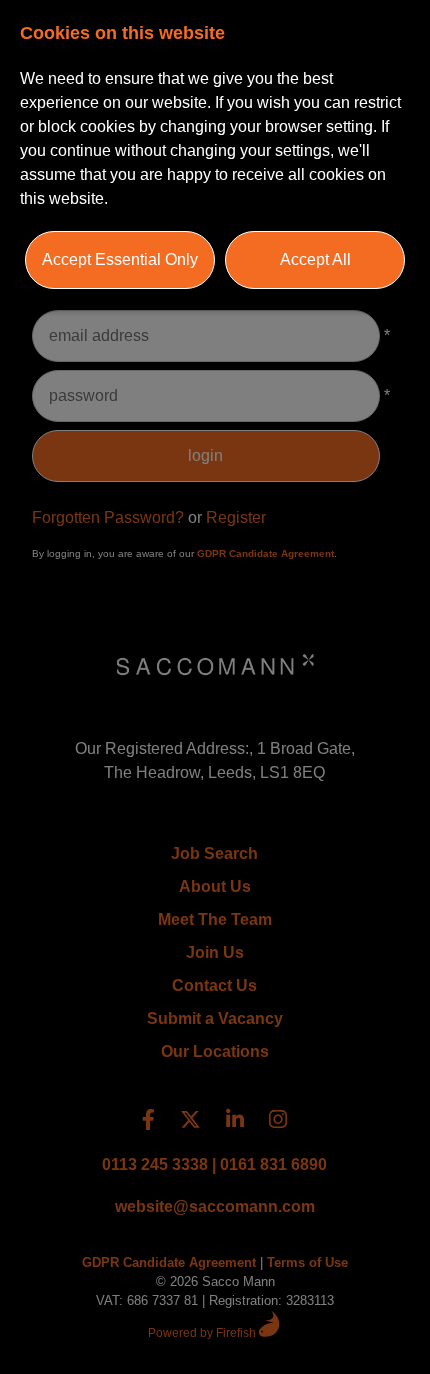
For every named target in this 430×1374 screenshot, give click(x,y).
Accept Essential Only (120, 259)
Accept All (315, 259)
